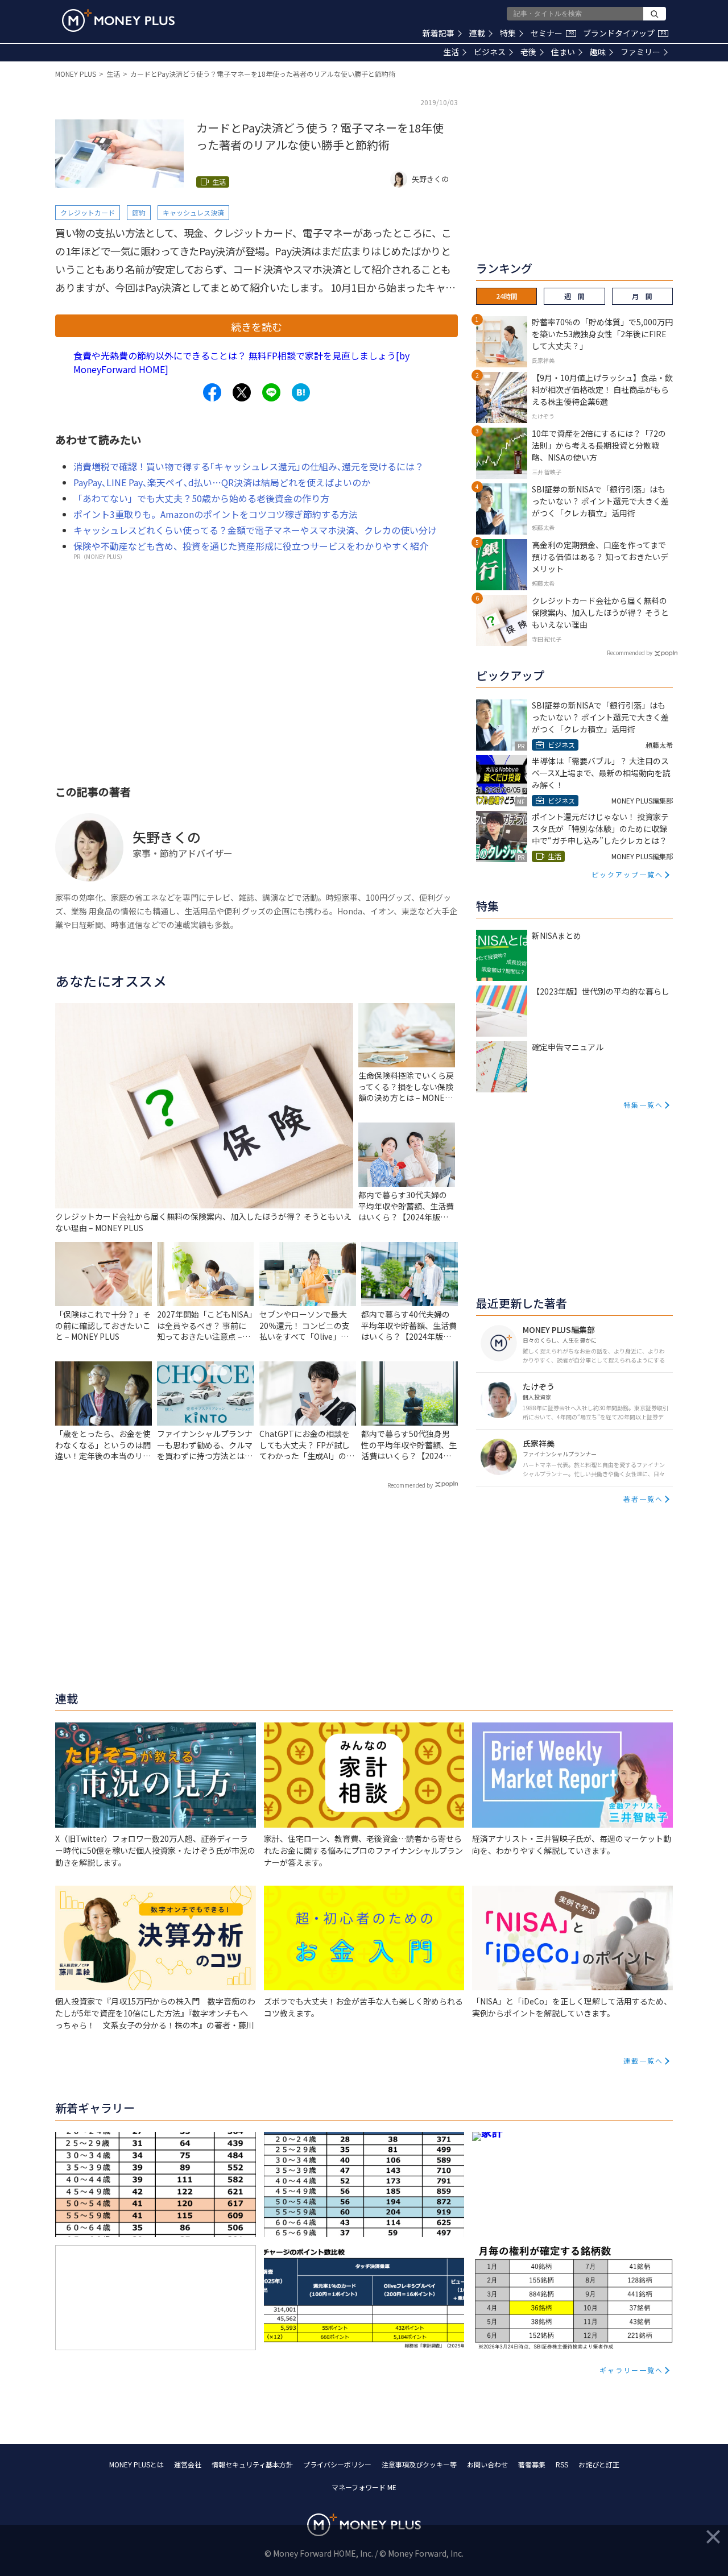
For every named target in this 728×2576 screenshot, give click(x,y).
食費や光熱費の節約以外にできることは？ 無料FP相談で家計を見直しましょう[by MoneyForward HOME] (241, 362)
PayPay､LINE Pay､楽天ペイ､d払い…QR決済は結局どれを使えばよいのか (222, 482)
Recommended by (410, 1485)
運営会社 (188, 2464)
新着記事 (439, 33)
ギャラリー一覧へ (631, 2370)
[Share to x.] (242, 392)
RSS (562, 2464)
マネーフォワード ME (364, 2487)
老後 (528, 52)
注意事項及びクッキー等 (419, 2464)
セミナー (552, 33)
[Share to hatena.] (301, 392)
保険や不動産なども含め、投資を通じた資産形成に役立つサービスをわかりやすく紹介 (251, 546)
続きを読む (257, 326)
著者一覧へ (643, 1499)
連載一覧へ (643, 2061)
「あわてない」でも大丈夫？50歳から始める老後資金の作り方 (201, 498)
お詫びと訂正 (599, 2464)
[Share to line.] (271, 392)
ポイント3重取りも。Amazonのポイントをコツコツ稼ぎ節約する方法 (216, 514)
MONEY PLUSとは (136, 2464)
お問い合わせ (487, 2464)
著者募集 (532, 2464)
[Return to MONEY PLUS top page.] (118, 20)
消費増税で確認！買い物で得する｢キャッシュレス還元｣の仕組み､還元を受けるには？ (249, 466)
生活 (451, 52)
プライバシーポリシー (337, 2464)
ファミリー (640, 52)
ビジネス (490, 52)
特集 (508, 33)
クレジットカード (88, 212)
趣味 (598, 52)
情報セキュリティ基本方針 (252, 2464)
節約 (139, 212)
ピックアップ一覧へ (627, 874)
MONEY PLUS (76, 74)
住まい (563, 52)
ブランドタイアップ (624, 33)
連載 (477, 33)
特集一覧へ (643, 1105)
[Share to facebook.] (212, 392)
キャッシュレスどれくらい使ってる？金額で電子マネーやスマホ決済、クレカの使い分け (255, 530)
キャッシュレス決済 (193, 212)
